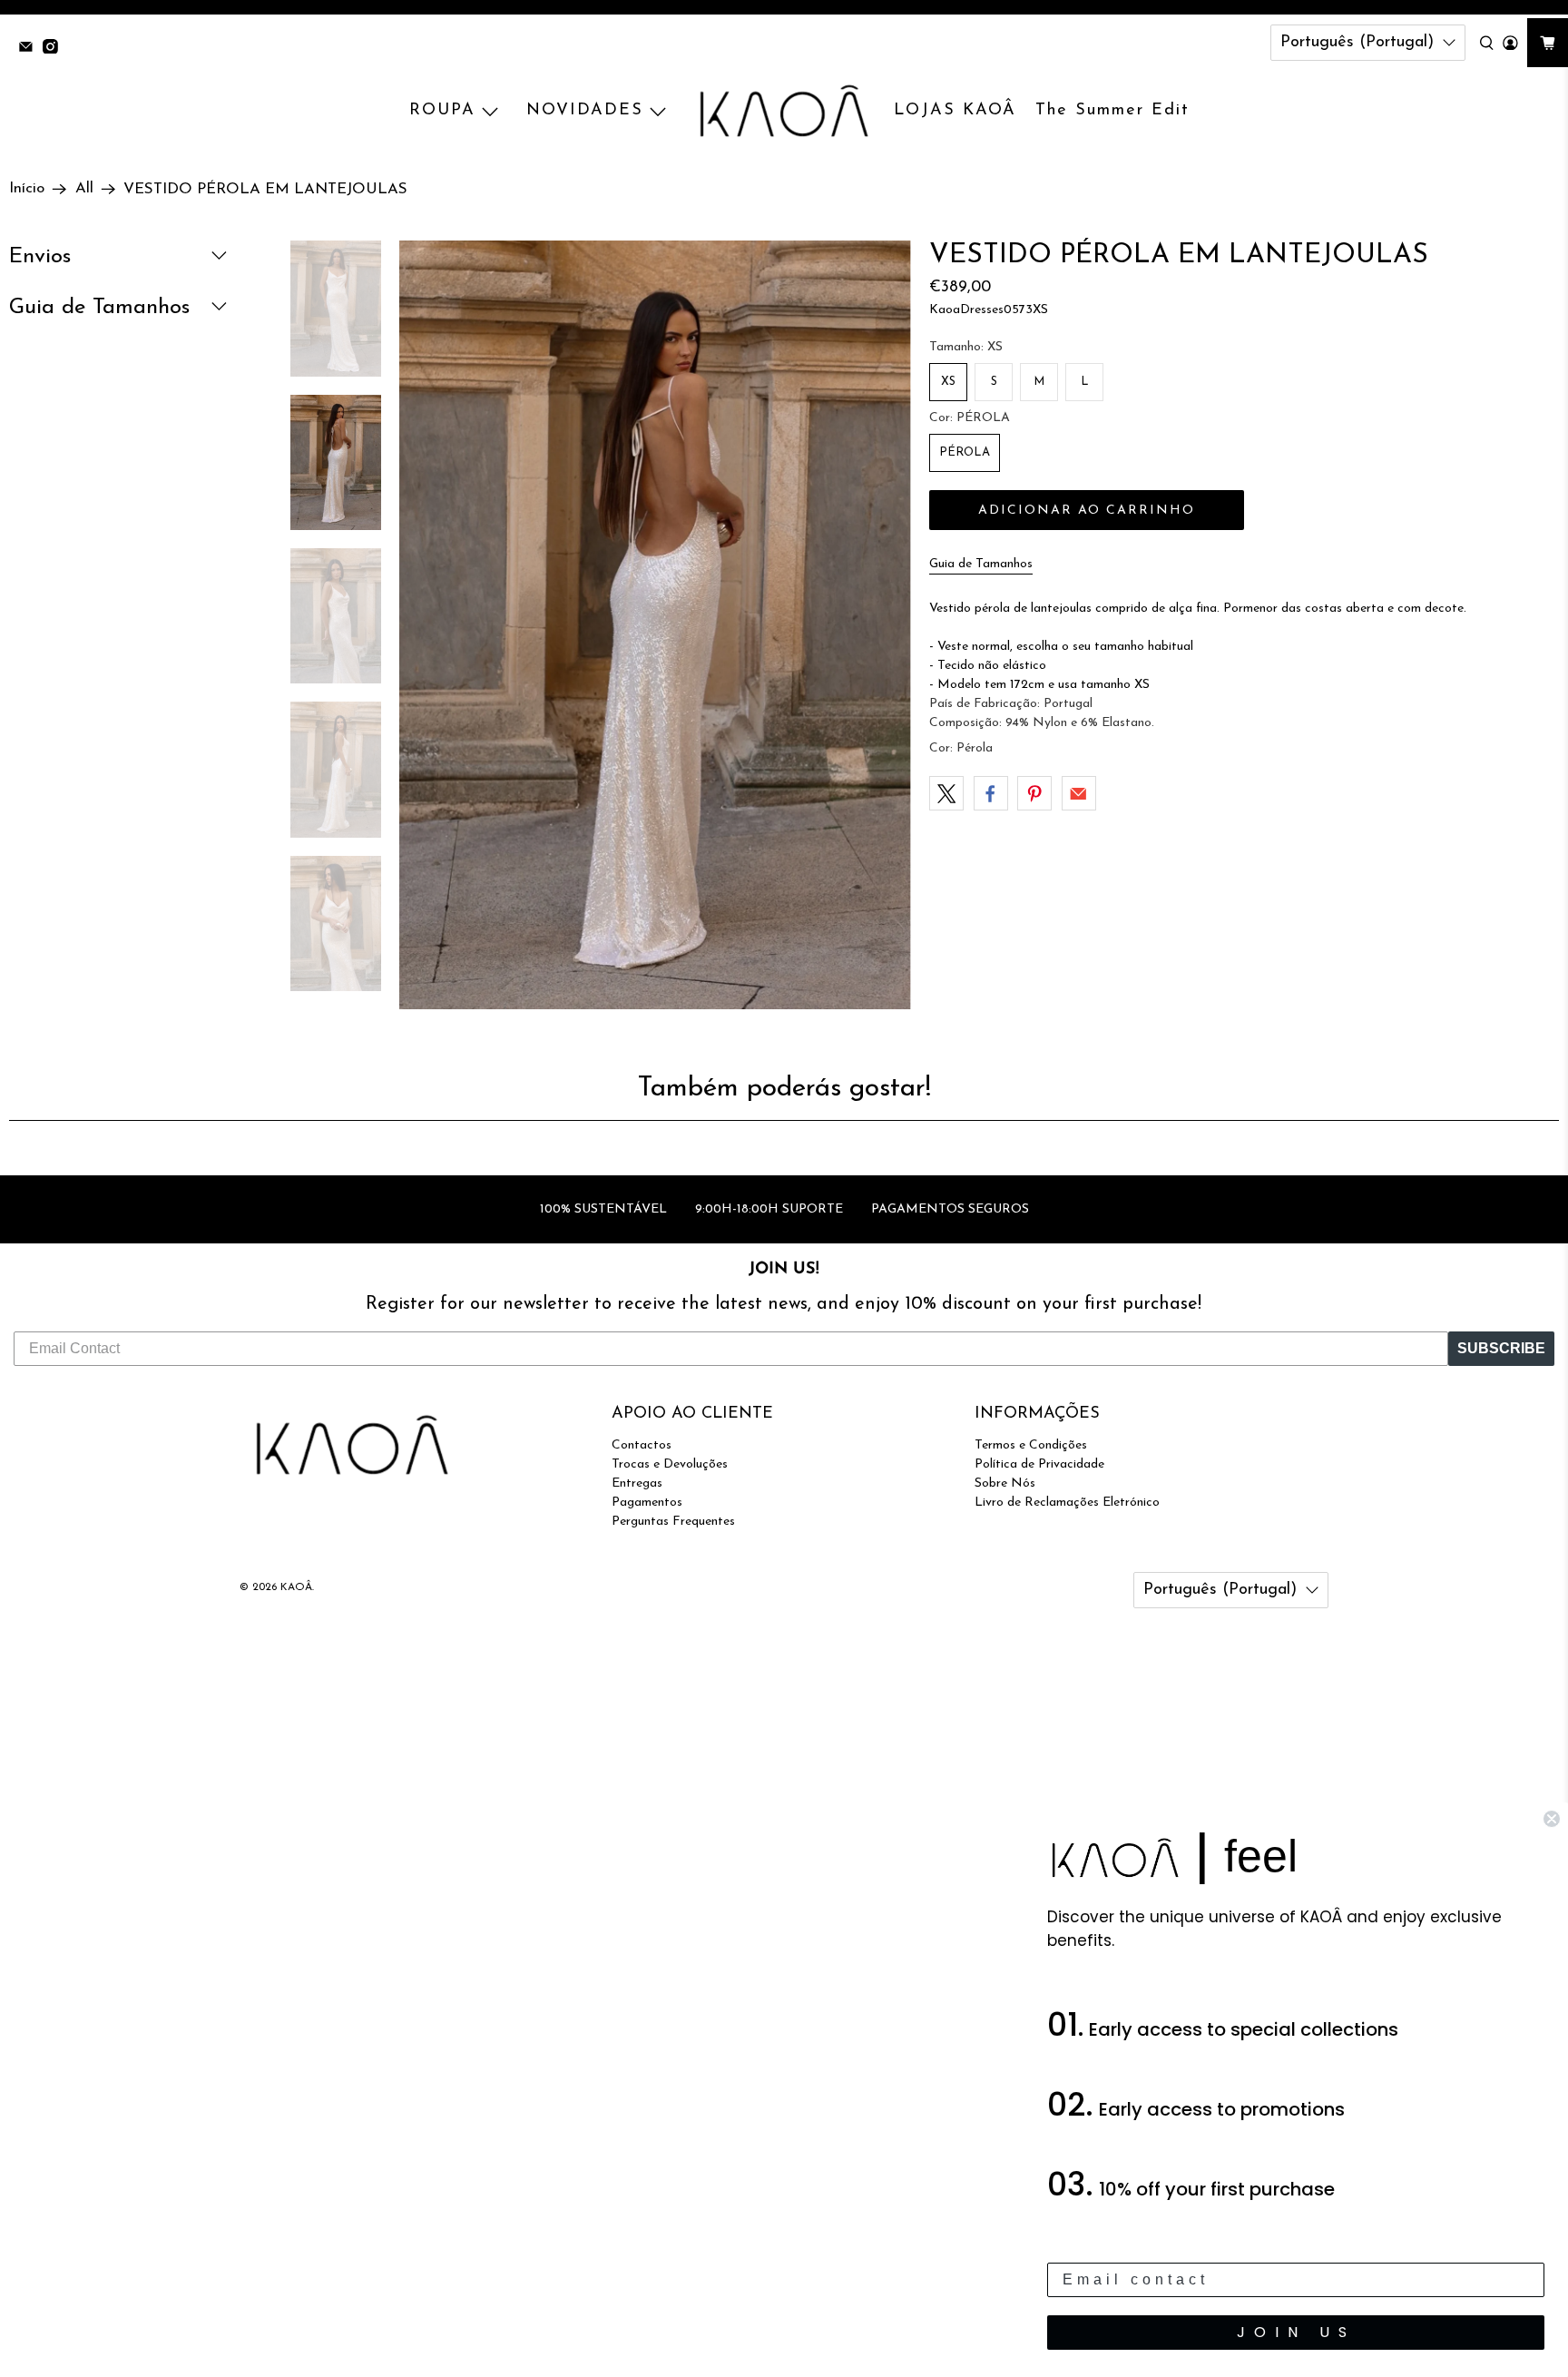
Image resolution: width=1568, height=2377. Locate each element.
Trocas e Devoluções (670, 1464)
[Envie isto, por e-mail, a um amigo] (1079, 793)
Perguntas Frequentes (673, 1522)
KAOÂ (296, 1587)
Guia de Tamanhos (981, 564)
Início (27, 189)
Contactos (642, 1445)
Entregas (637, 1483)
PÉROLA (965, 452)
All (84, 189)
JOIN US (1296, 2332)
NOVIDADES (585, 111)
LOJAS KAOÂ (955, 111)
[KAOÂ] (784, 112)
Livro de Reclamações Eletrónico (1067, 1503)
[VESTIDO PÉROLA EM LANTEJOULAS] (655, 625)
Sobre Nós (1005, 1483)
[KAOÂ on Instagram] (55, 49)
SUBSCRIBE (1501, 1348)
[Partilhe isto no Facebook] (991, 793)
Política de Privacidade (1039, 1464)
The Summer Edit (1112, 111)
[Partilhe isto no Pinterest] (1034, 793)
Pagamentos (647, 1503)
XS (948, 382)
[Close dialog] (1552, 1819)
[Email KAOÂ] (30, 49)
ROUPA (442, 111)
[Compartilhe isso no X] (946, 793)
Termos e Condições (1031, 1445)
